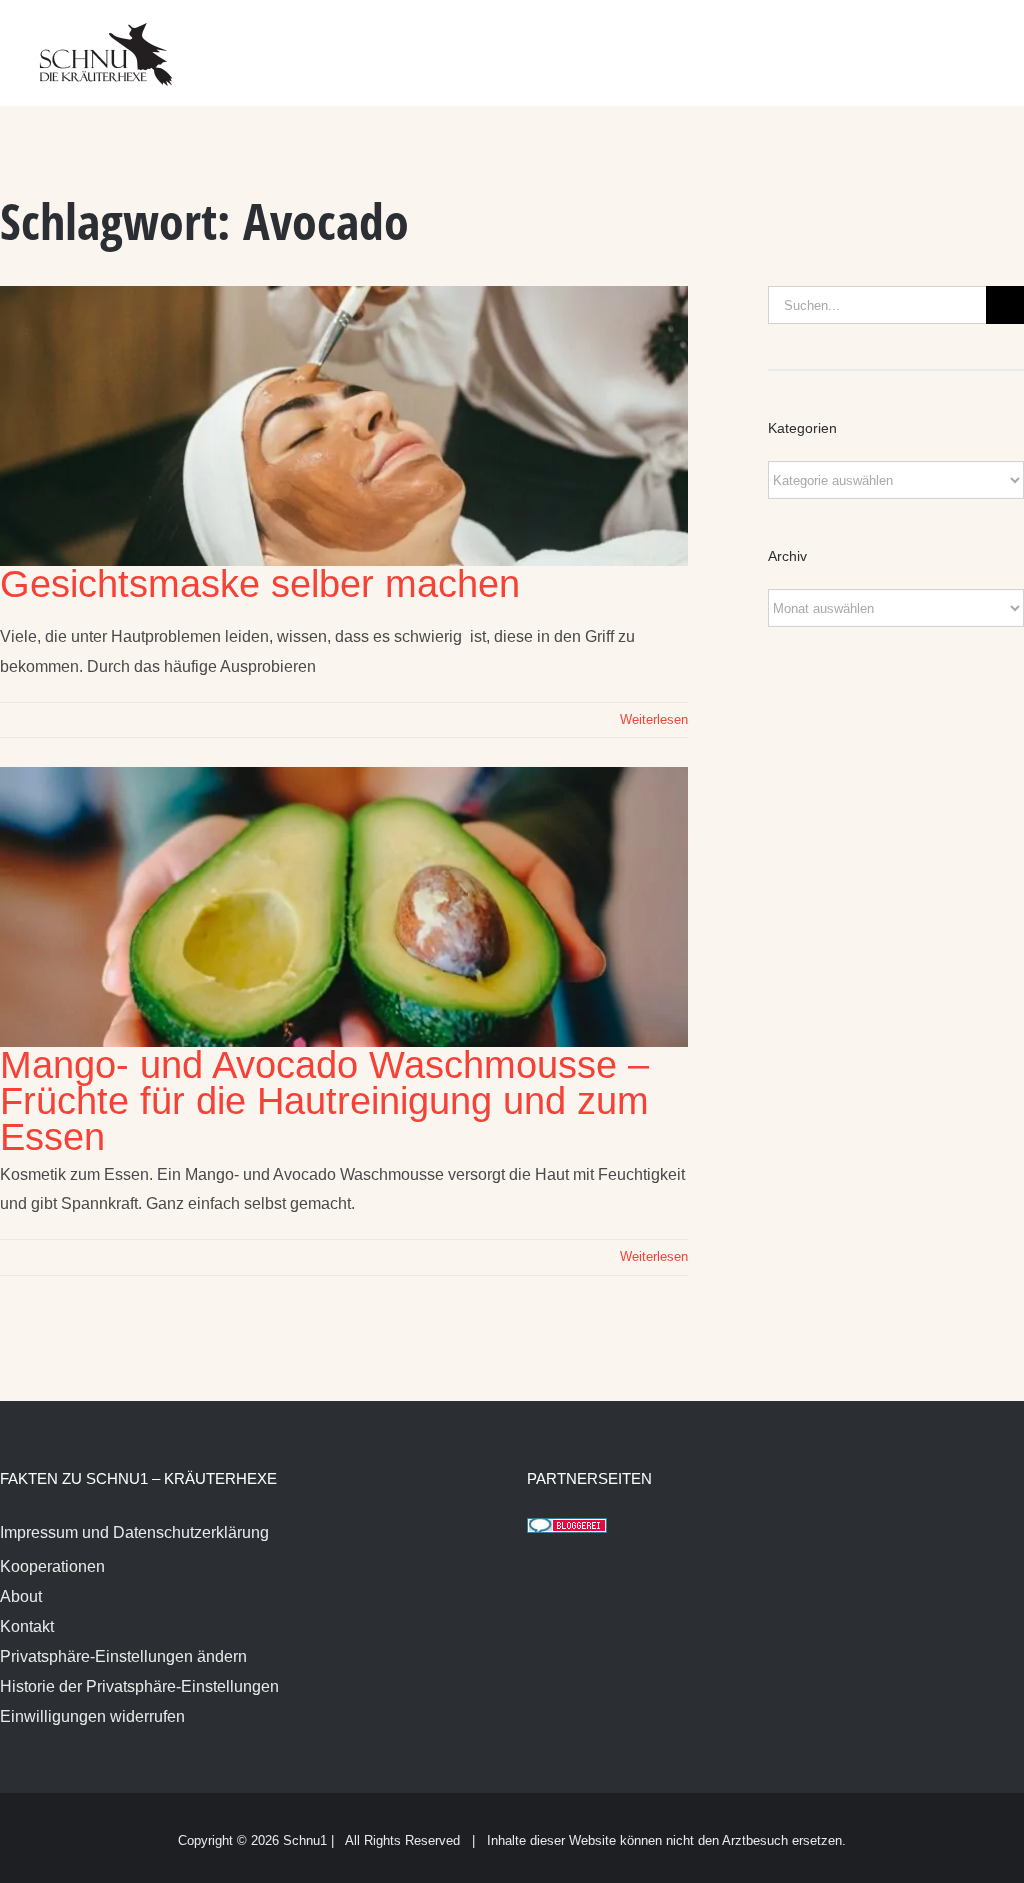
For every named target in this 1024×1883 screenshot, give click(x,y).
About (21, 1596)
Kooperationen (52, 1566)
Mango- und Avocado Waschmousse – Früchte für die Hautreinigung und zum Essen (324, 1101)
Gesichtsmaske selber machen (260, 584)
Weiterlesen (654, 719)
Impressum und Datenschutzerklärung (134, 1532)
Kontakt (27, 1626)
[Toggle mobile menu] (986, 40)
